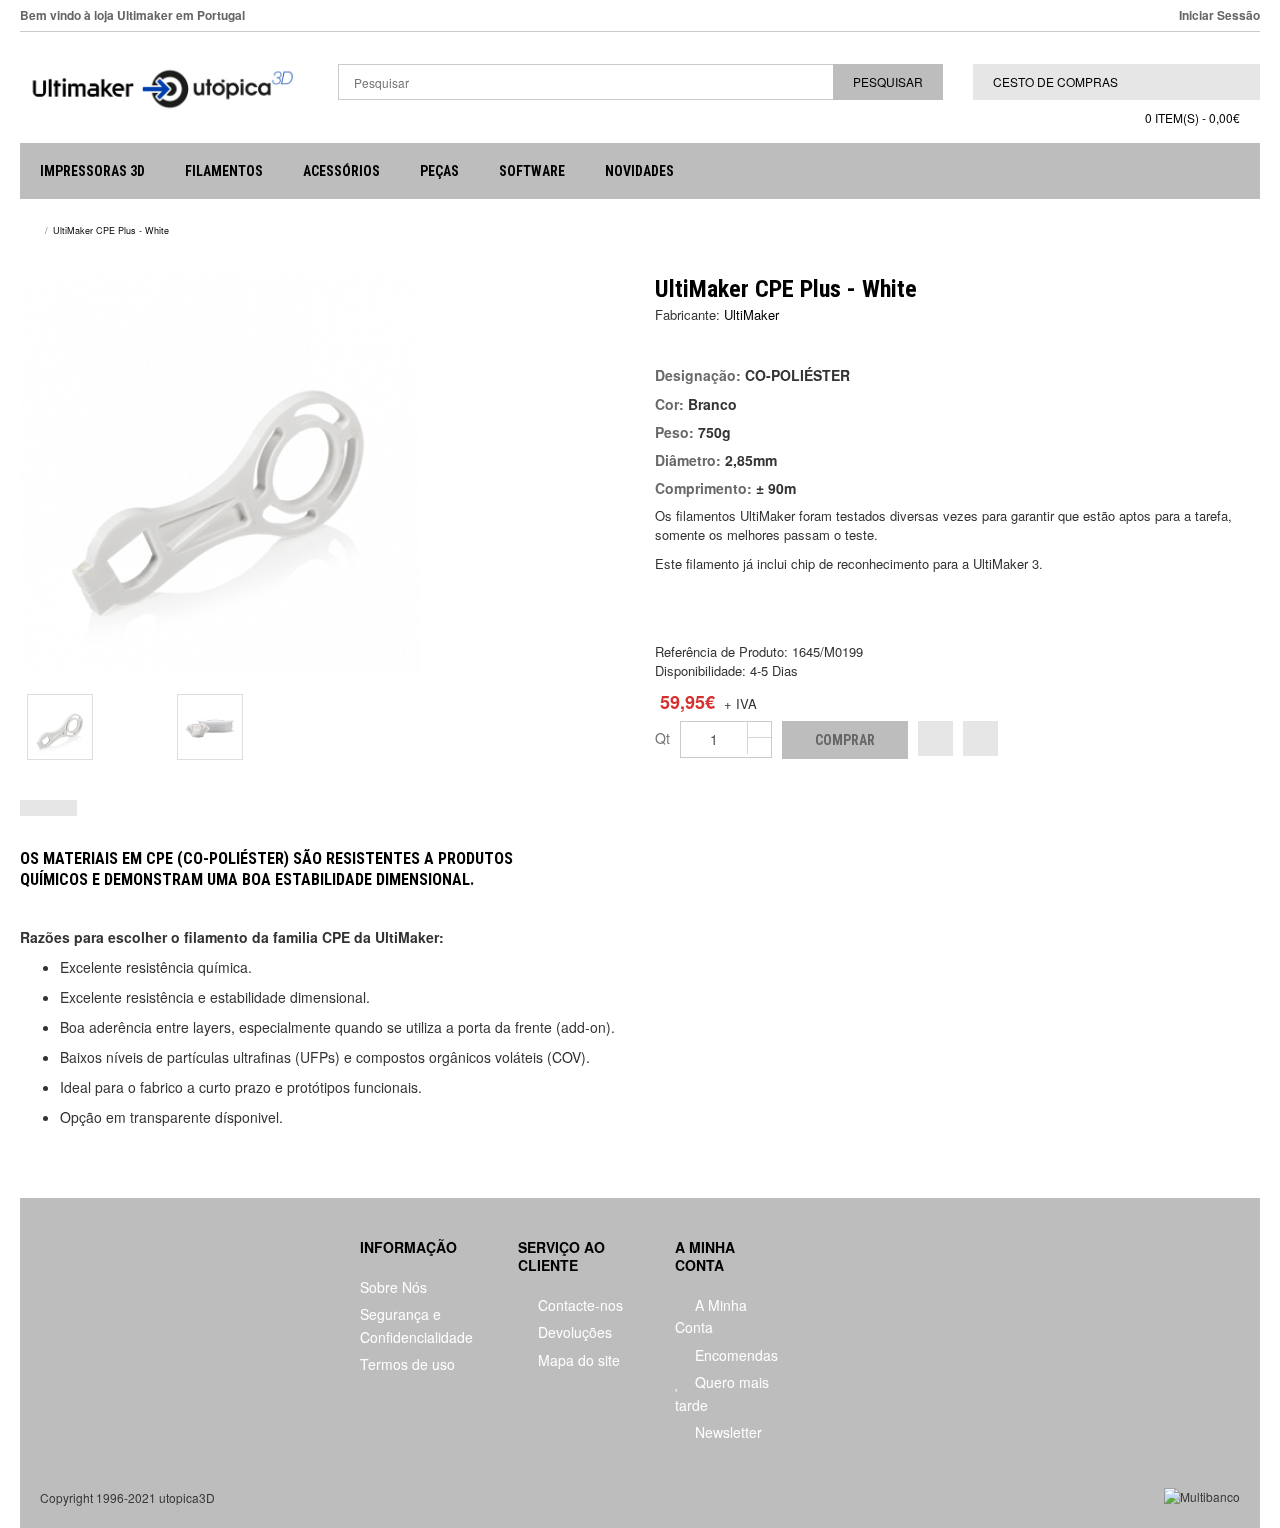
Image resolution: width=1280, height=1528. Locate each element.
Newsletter (726, 1432)
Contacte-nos (578, 1305)
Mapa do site (577, 1360)
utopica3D (187, 1497)
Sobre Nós (393, 1287)
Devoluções (573, 1332)
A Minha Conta (711, 1316)
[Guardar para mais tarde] (980, 738)
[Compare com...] (935, 738)
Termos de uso (407, 1364)
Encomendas (734, 1355)
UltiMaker (751, 314)
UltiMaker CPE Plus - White (111, 230)
